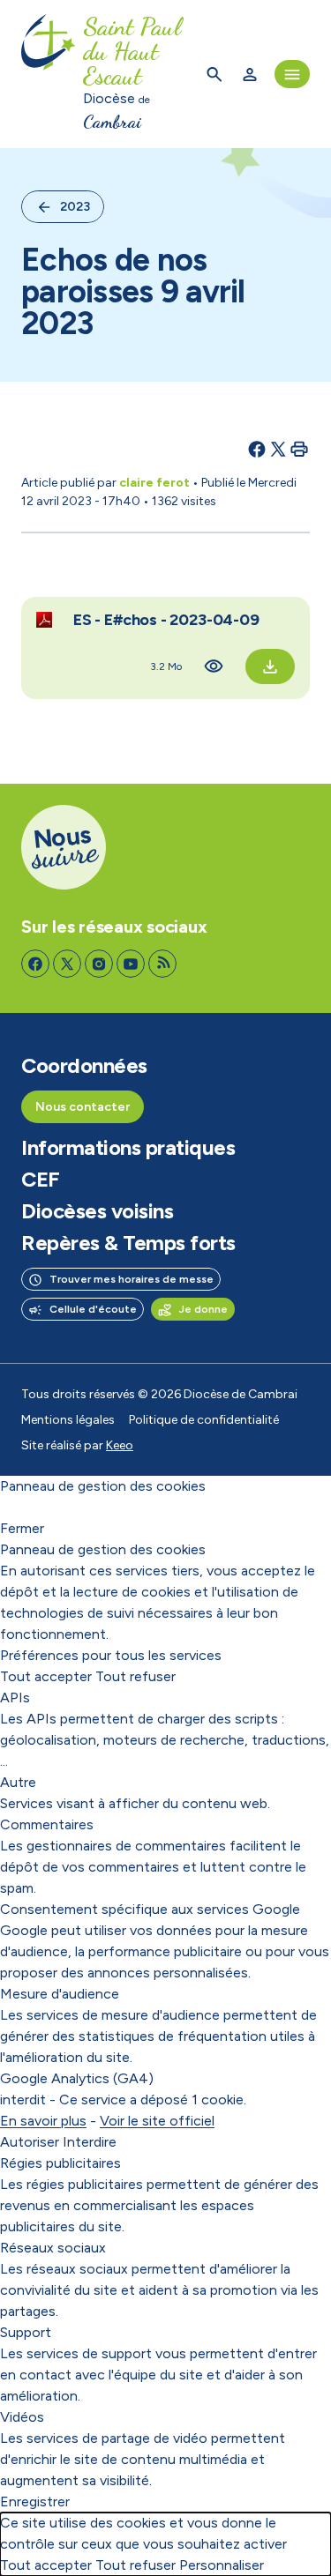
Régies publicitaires (60, 2163)
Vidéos (22, 2417)
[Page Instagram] (99, 964)
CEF (41, 1180)
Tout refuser (135, 1676)
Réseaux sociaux (53, 2248)
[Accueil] (49, 74)
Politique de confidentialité (204, 1420)
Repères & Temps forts (128, 1243)
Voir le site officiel (157, 2121)
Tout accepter (46, 1676)
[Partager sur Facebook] (257, 449)
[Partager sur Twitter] (278, 449)
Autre (18, 1782)
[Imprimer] (299, 449)
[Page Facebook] (35, 964)
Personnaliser (222, 2565)
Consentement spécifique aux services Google (150, 1909)
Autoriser (30, 2142)
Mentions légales (68, 1420)
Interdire (90, 2142)
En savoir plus (43, 2121)
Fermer (22, 1528)
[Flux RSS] (162, 964)
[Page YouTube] (131, 964)
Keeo (120, 1445)
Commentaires (47, 1824)
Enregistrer (35, 2502)
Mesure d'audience (60, 1994)
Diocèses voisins (97, 1211)
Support (26, 2332)
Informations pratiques (128, 1148)
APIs (15, 1697)
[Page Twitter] (67, 964)
